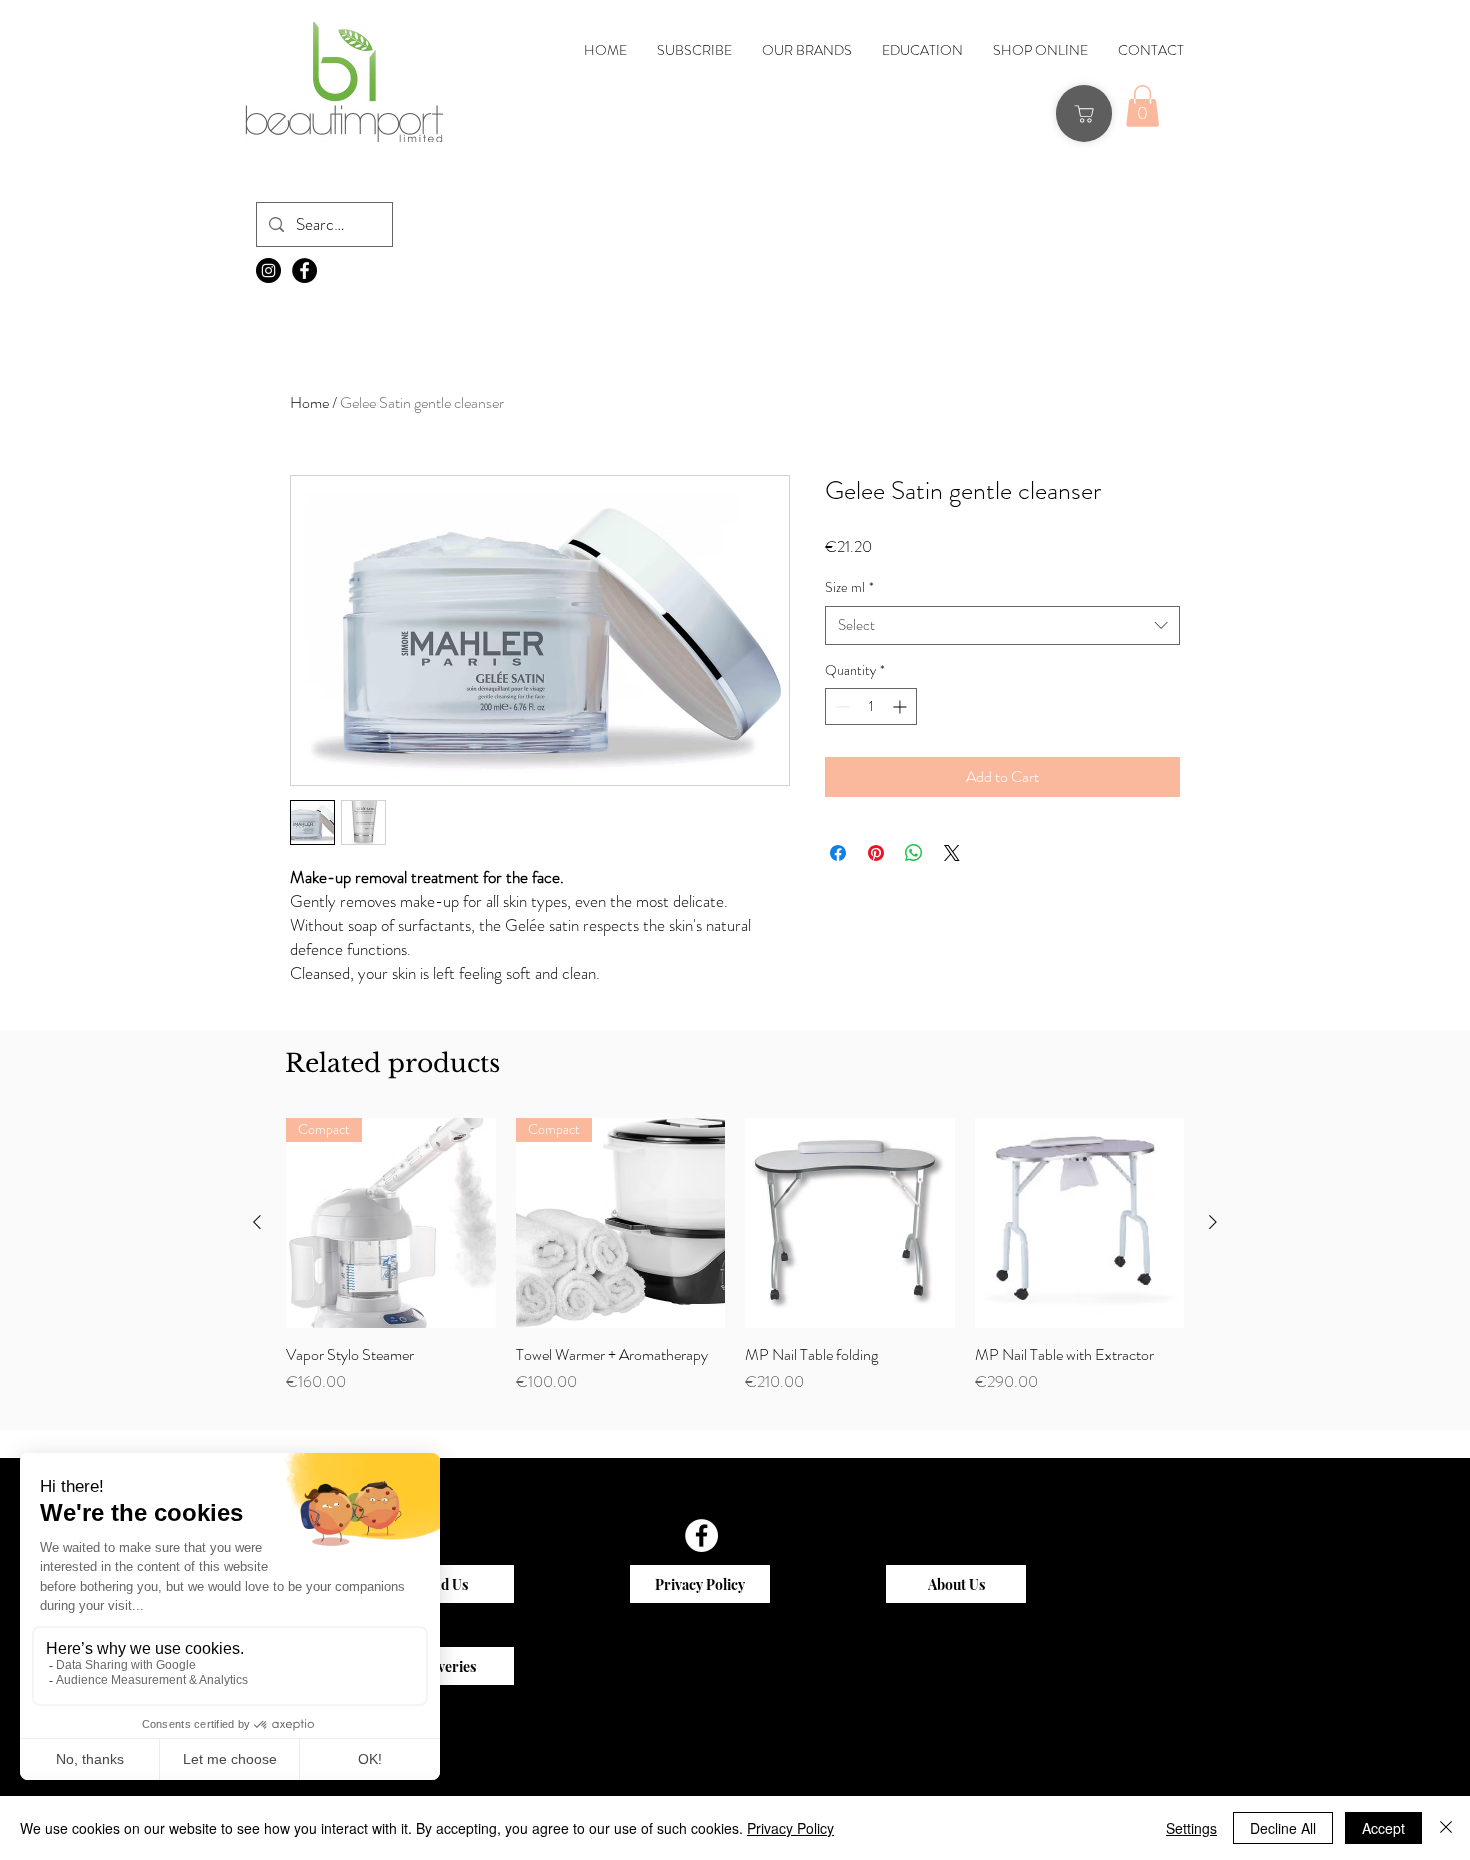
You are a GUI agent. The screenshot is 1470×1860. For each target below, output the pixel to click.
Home (309, 402)
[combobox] (1002, 625)
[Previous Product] (257, 1222)
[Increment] (901, 706)
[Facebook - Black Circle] (304, 270)
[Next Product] (1213, 1222)
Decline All (1283, 1828)
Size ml (849, 587)
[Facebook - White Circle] (701, 1535)
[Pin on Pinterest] (876, 853)
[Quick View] (391, 1223)
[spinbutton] (871, 706)
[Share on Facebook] (838, 853)
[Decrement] (840, 706)
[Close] (1446, 1828)
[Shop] (1084, 113)
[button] (1142, 106)
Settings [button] (1191, 1828)
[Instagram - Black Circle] (268, 270)
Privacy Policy (790, 1828)
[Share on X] (952, 853)
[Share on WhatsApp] (914, 853)
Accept (1383, 1828)
